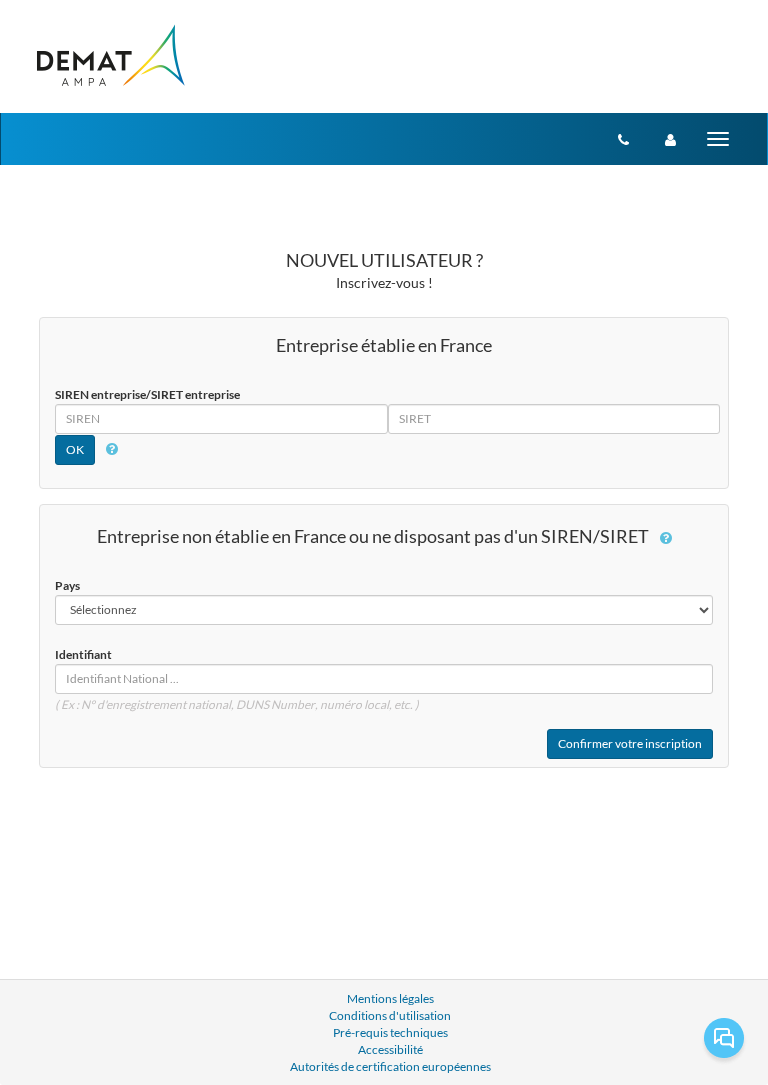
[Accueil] (109, 56)
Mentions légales (390, 998)
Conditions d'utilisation (390, 1015)
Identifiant (83, 654)
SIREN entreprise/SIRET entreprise (147, 394)
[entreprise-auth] (670, 139)
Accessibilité (390, 1049)
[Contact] (623, 139)
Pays (67, 585)
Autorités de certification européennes (390, 1066)
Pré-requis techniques (390, 1032)
